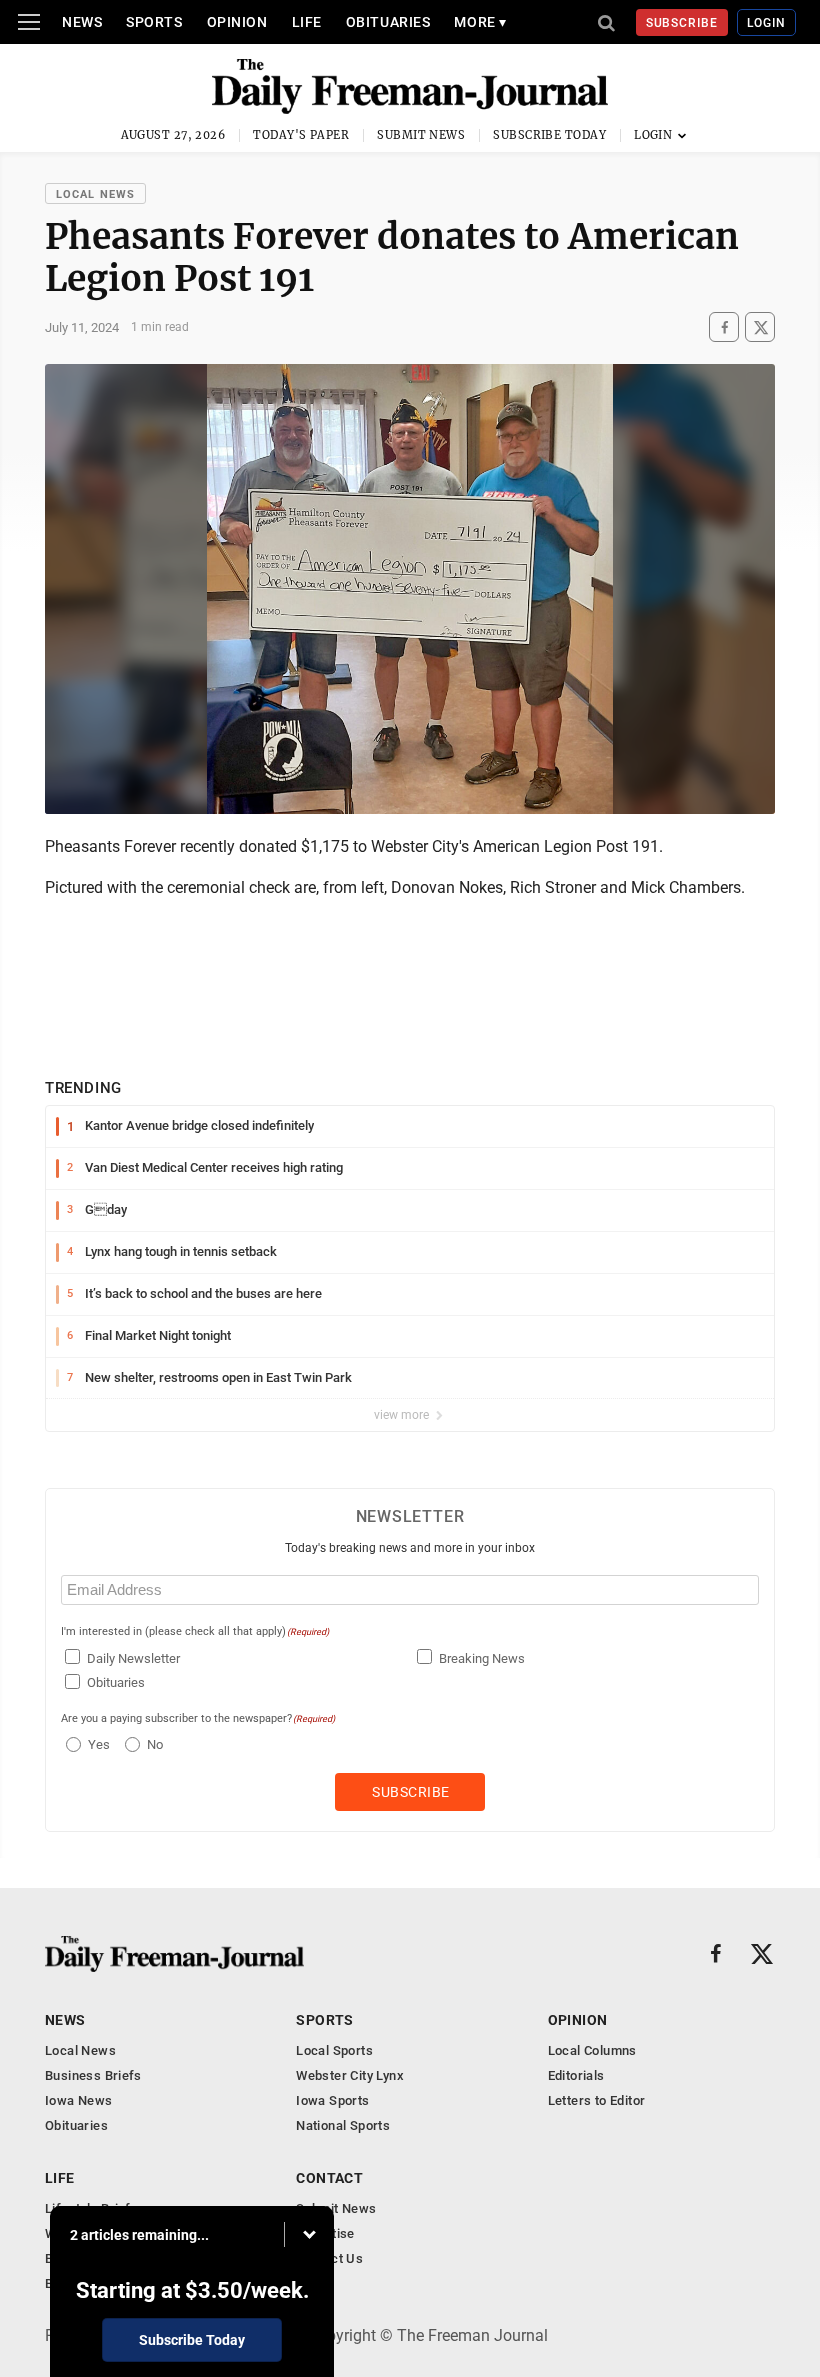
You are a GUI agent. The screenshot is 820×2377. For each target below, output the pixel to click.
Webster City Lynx (350, 2075)
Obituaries (388, 22)
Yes (96, 1744)
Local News (95, 194)
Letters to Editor (597, 2100)
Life (307, 22)
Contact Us (329, 2258)
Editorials (576, 2075)
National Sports (343, 2125)
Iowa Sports (332, 2100)
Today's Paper (301, 135)
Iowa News (79, 2100)
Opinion (237, 22)
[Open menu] (29, 22)
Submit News (421, 135)
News (82, 22)
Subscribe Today (549, 135)
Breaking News (482, 1658)
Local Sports (334, 2050)
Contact (329, 2178)
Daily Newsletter (133, 1658)
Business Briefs (93, 2075)
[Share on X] (760, 327)
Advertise (325, 2233)
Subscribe (682, 23)
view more (403, 1415)
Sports (154, 22)
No (155, 1744)
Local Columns (592, 2050)
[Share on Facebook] (724, 327)
